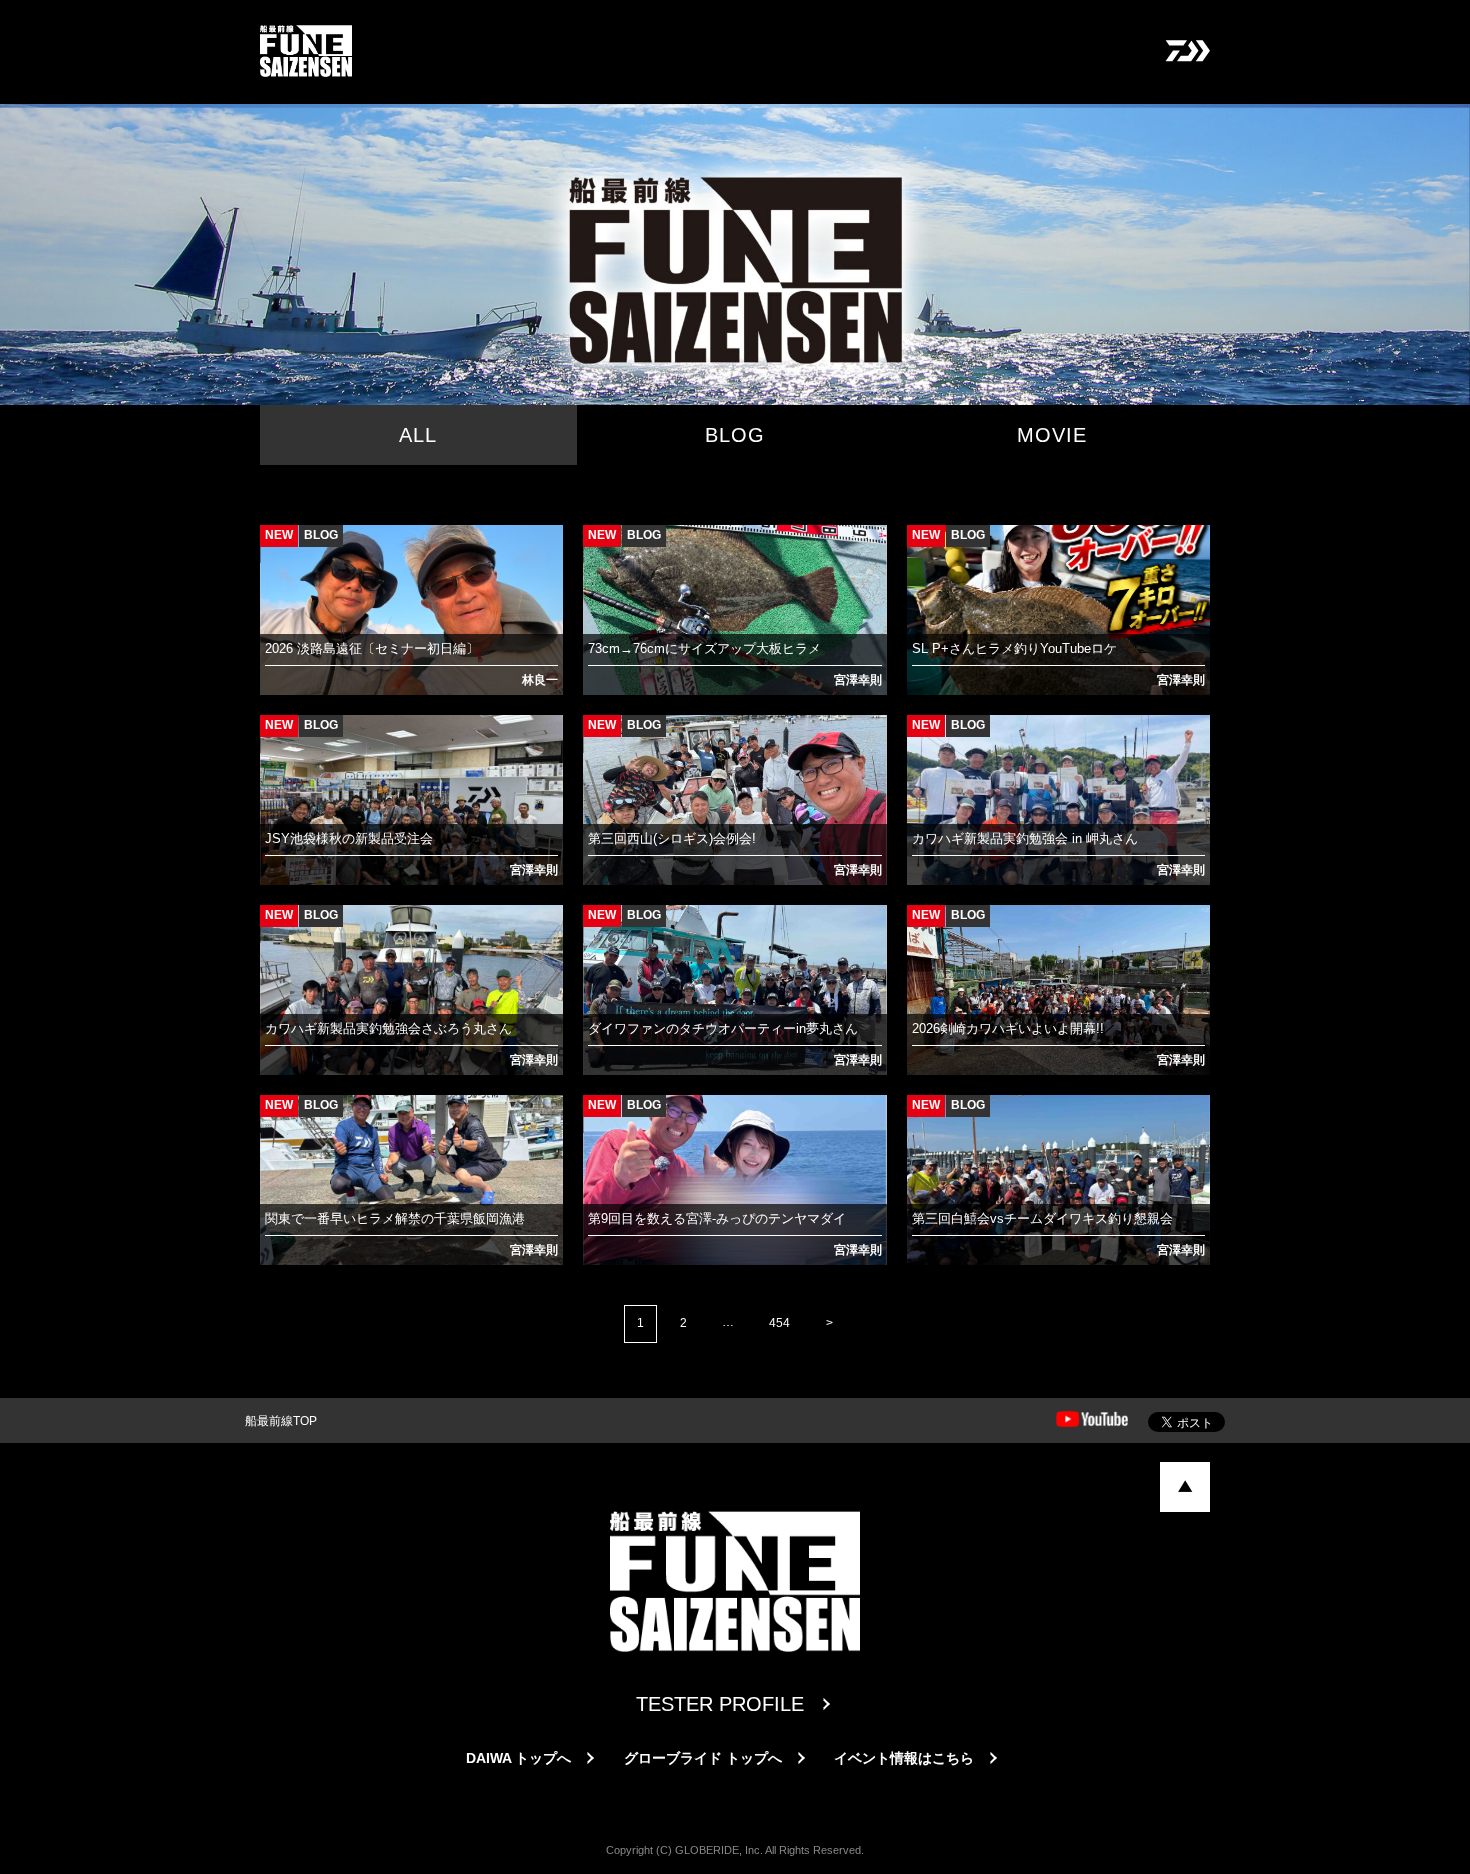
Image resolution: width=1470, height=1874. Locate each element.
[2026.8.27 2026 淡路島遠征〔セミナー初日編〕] (279, 550)
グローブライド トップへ (703, 1758)
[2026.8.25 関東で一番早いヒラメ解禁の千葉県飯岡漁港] (279, 1120)
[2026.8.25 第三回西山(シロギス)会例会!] (602, 740)
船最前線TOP (281, 1421)
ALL (418, 435)
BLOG (735, 435)
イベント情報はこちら (904, 1758)
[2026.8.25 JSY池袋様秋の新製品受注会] (279, 740)
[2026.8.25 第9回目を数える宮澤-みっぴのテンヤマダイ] (602, 1120)
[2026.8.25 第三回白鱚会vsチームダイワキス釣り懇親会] (926, 1120)
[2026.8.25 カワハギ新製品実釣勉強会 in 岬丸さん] (926, 740)
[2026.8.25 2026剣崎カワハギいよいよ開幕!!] (926, 930)
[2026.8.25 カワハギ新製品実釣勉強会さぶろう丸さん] (279, 930)
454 (779, 1323)
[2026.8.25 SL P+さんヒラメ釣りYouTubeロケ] (926, 550)
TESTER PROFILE (720, 1704)
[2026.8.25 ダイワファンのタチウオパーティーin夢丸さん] (602, 930)
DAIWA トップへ (518, 1758)
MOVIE (1052, 435)
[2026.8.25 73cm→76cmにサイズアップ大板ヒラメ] (602, 550)
